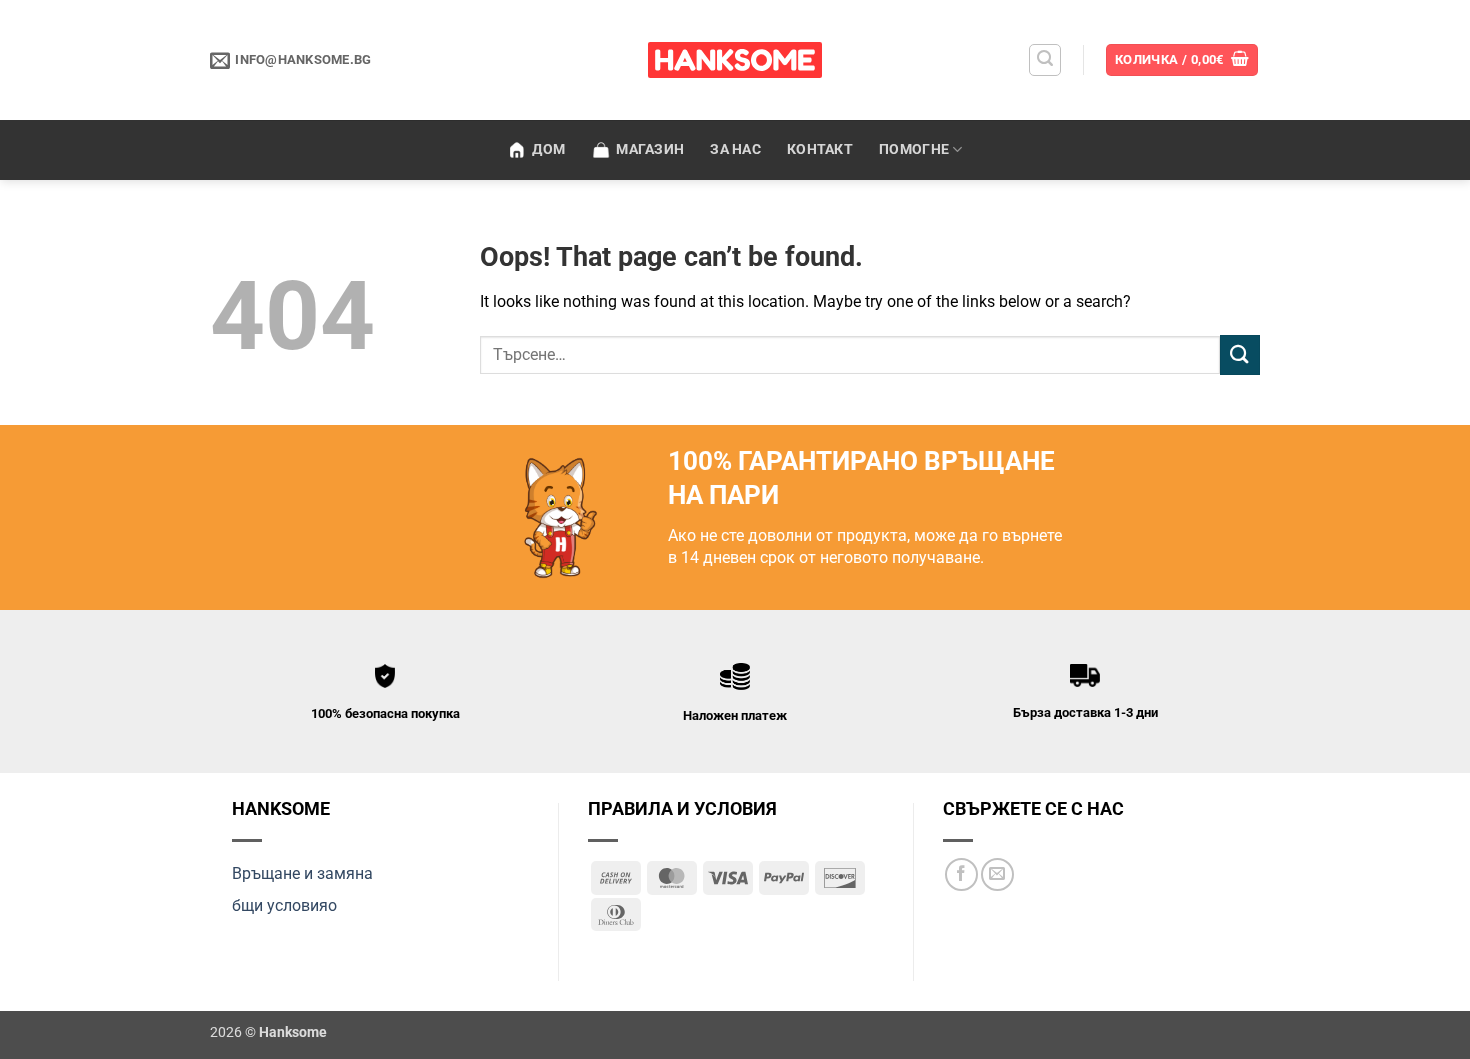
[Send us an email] (997, 874)
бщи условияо (284, 905)
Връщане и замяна (302, 873)
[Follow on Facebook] (961, 874)
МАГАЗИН (650, 149)
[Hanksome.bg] (735, 60)
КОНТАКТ (820, 149)
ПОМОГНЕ (914, 149)
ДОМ (548, 149)
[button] (1045, 60)
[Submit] (1240, 354)
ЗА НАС (735, 149)
